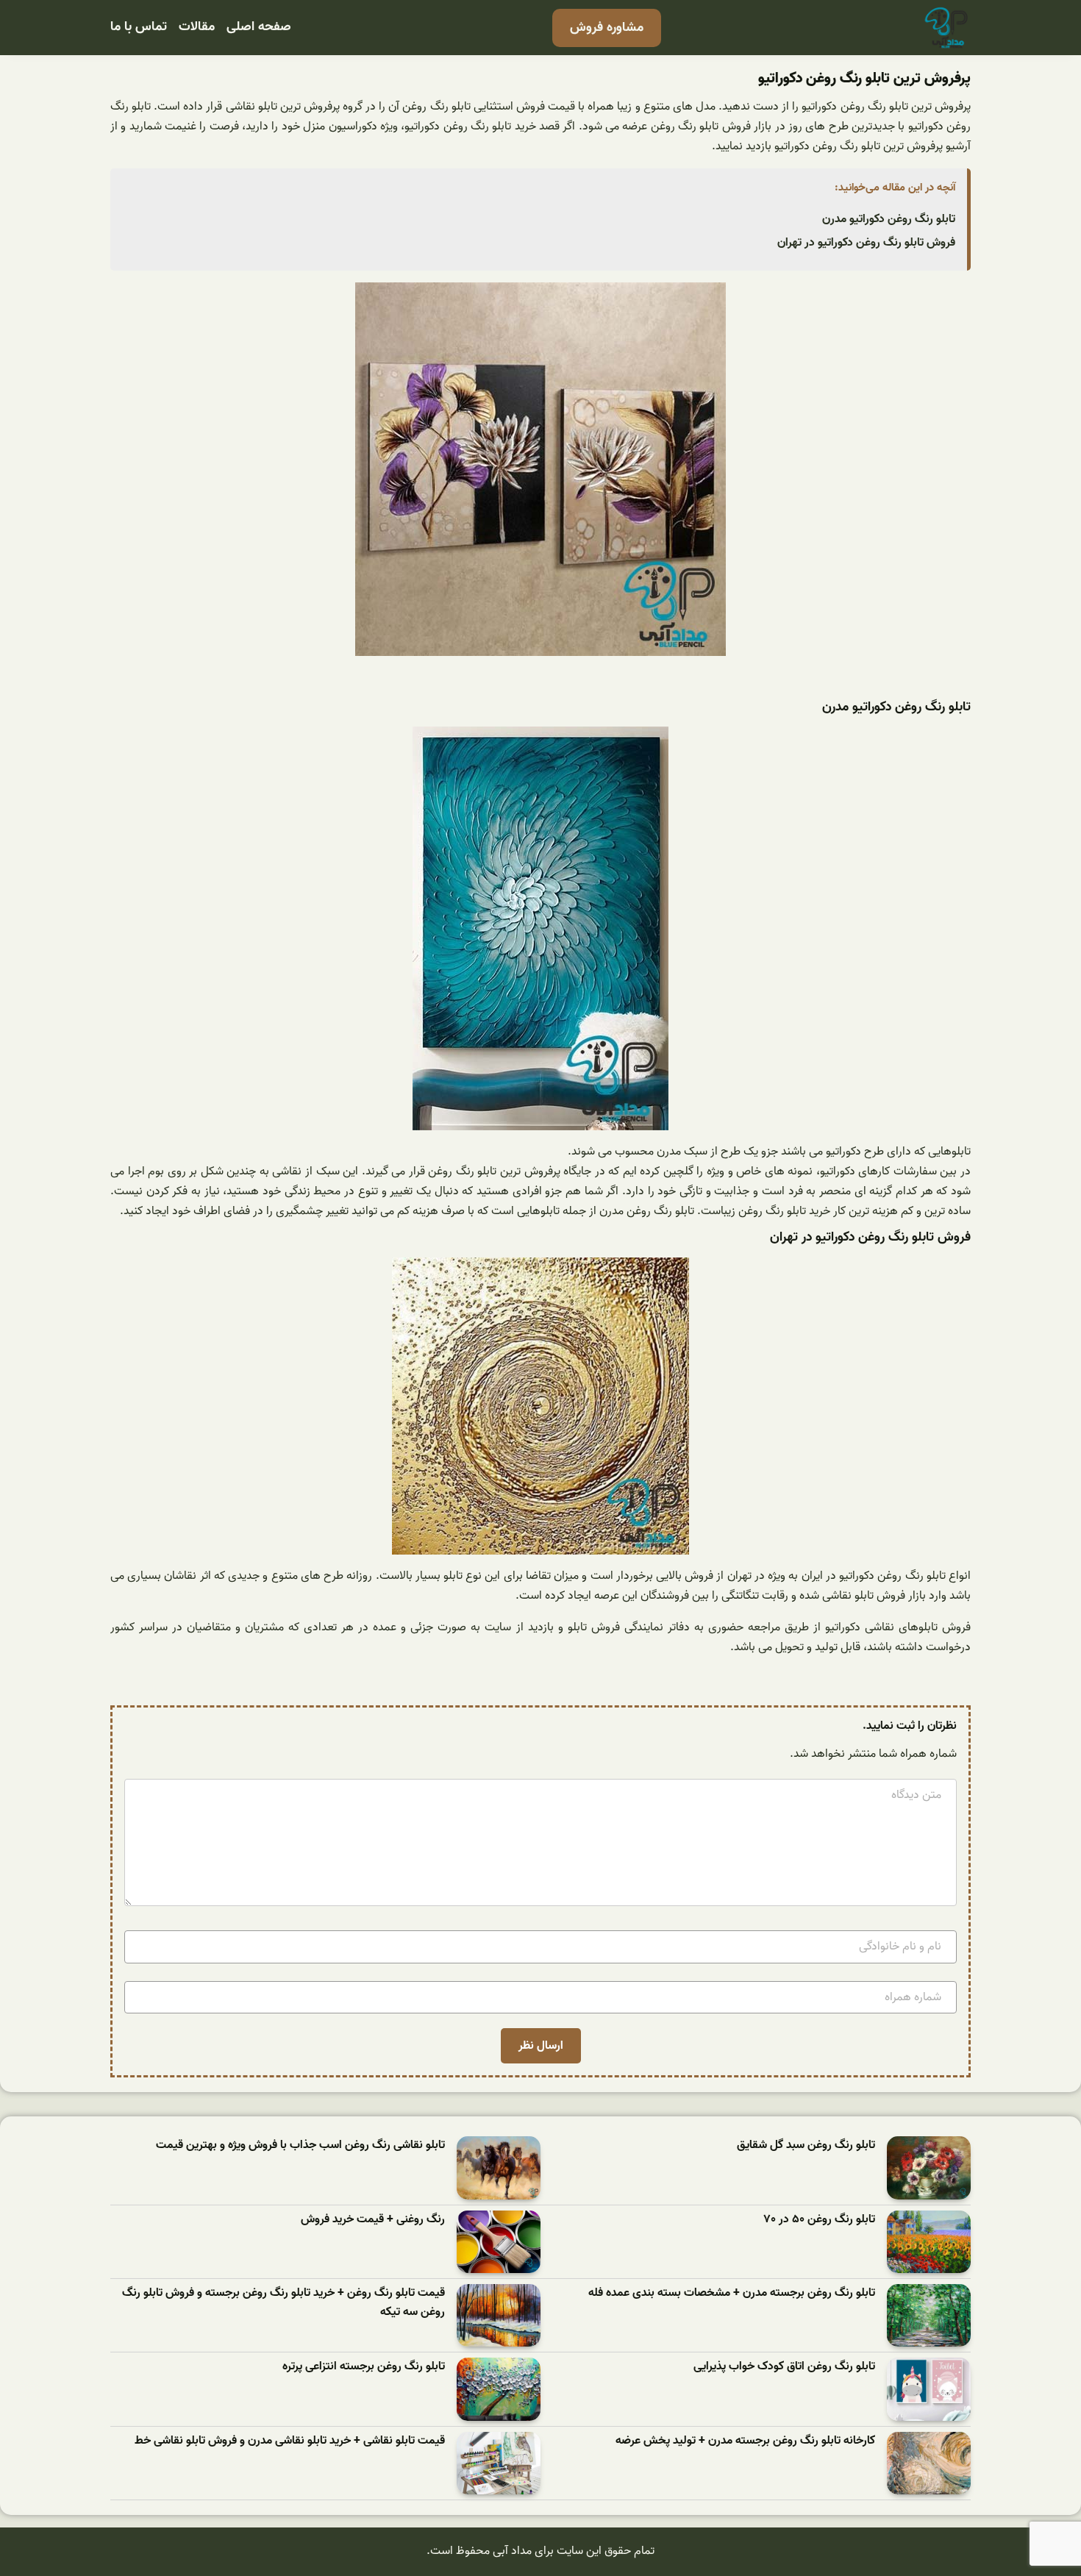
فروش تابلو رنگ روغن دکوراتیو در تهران (866, 243)
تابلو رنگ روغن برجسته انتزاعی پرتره (364, 2367)
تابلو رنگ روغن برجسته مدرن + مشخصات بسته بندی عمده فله (732, 2293)
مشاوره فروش (607, 28)
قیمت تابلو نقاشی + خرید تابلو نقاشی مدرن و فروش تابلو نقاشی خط (290, 2441)
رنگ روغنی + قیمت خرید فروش (373, 2220)
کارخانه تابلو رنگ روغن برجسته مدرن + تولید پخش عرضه (745, 2441)
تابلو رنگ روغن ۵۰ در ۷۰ (820, 2220)
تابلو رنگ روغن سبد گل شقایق (806, 2145)
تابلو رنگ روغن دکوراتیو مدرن (889, 219)
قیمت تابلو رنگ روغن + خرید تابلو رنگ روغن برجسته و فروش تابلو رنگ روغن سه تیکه (283, 2303)
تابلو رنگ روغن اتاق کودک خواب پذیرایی (784, 2367)
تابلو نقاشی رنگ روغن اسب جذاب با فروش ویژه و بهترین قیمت (300, 2145)
